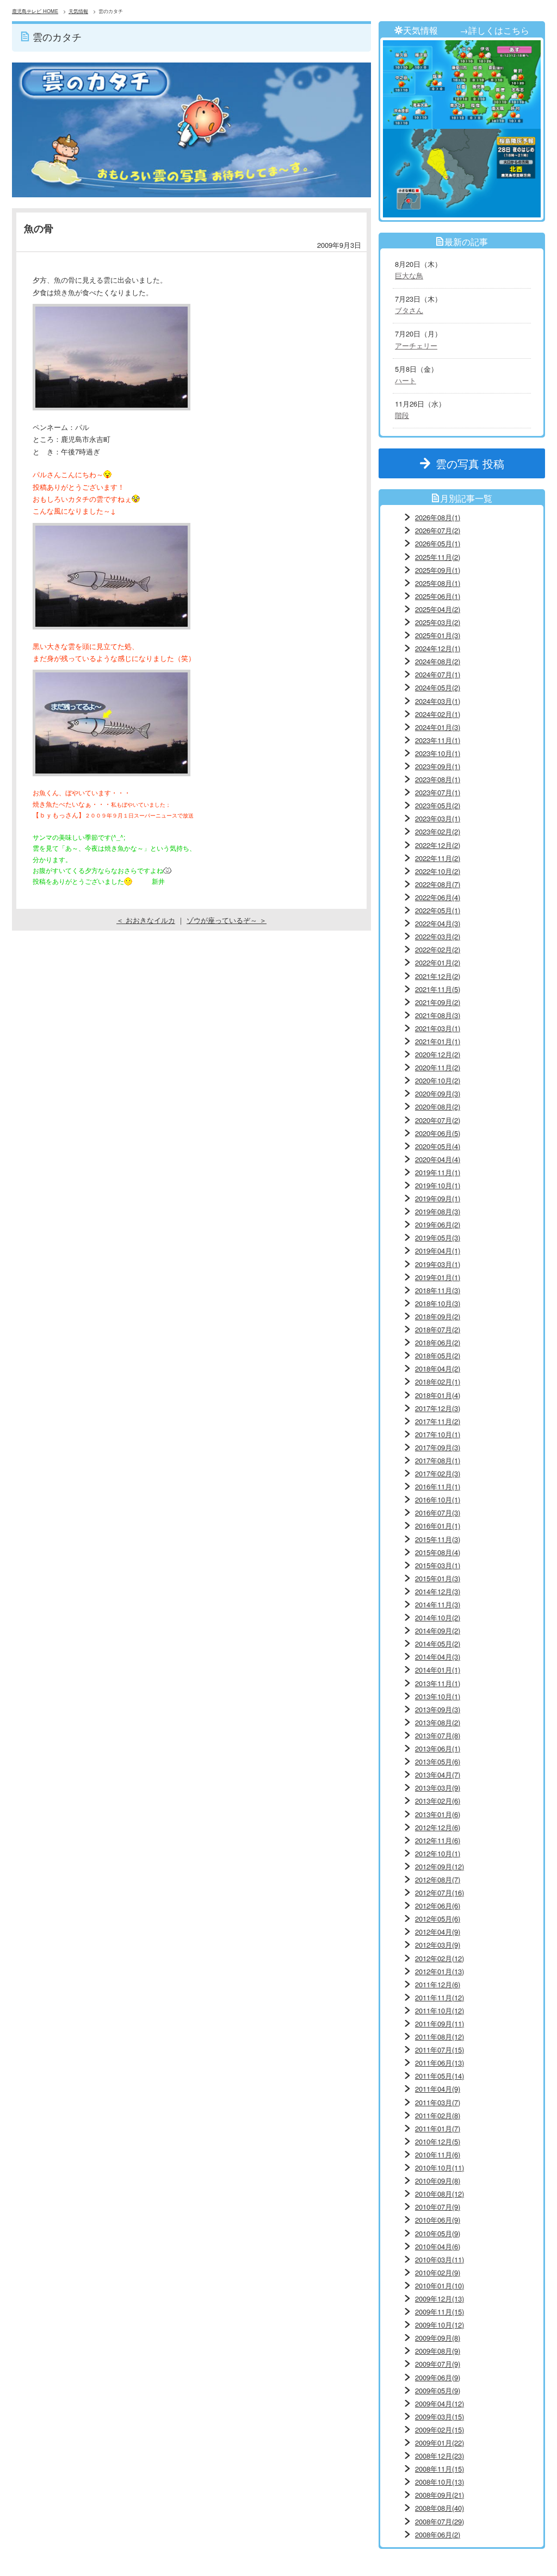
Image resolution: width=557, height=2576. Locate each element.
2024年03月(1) (438, 701)
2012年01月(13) (440, 1971)
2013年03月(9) (438, 1788)
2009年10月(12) (440, 2325)
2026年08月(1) (438, 517)
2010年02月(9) (438, 2272)
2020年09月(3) (438, 1093)
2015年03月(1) (438, 1565)
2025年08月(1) (438, 583)
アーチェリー (416, 345)
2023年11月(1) (438, 740)
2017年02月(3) (438, 1473)
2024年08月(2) (438, 661)
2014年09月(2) (438, 1630)
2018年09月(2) (438, 1316)
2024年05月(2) (438, 687)
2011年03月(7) (438, 2102)
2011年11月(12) (440, 1997)
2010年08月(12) (440, 2194)
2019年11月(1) (438, 1172)
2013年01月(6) (438, 1814)
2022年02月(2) (438, 949)
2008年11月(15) (440, 2469)
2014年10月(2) (438, 1617)
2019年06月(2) (438, 1224)
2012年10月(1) (438, 1853)
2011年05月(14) (440, 2076)
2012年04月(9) (438, 1932)
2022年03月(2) (438, 936)
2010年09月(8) (438, 2181)
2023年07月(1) (438, 792)
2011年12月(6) (438, 1984)
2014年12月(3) (438, 1591)
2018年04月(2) (438, 1368)
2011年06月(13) (440, 2063)
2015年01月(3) (438, 1578)
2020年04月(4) (438, 1159)
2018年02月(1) (438, 1381)
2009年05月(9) (438, 2390)
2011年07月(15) (440, 2050)
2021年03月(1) (438, 1028)
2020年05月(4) (438, 1146)
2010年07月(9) (438, 2207)
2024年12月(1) (438, 648)
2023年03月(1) (438, 818)
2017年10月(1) (438, 1434)
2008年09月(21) (440, 2495)
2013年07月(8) (438, 1735)
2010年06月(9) (438, 2220)
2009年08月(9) (438, 2351)
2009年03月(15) (440, 2416)
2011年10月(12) (440, 2010)
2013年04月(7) (438, 1774)
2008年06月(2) (438, 2534)
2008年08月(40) (440, 2508)
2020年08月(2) (438, 1106)
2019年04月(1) (438, 1250)
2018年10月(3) (438, 1303)
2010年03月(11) (440, 2259)
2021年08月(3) (438, 1015)
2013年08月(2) (438, 1722)
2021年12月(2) (438, 976)
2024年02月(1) (438, 714)
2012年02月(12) (440, 1958)
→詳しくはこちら (494, 30)
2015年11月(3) (438, 1539)
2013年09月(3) (438, 1709)
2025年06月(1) (438, 596)
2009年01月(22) (440, 2443)
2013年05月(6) (438, 1761)
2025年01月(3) (438, 635)
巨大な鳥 (409, 275)
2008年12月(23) (440, 2456)
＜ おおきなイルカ (146, 920)
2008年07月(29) (440, 2521)
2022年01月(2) (438, 962)
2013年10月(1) (438, 1696)
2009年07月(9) (438, 2364)
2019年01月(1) (438, 1277)
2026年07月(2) (438, 530)
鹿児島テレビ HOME (35, 11)
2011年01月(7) (438, 2128)
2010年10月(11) (440, 2168)
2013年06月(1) (438, 1748)
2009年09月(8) (438, 2338)
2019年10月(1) (438, 1185)
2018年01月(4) (438, 1395)
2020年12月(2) (438, 1054)
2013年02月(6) (438, 1801)
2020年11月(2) (438, 1067)
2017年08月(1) (438, 1460)
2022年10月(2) (438, 871)
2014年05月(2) (438, 1643)
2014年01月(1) (438, 1670)
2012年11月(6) (438, 1840)
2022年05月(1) (438, 910)
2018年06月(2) (438, 1342)
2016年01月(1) (438, 1526)
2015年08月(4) (438, 1552)
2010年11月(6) (438, 2154)
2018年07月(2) (438, 1329)
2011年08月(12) (440, 2037)
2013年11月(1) (438, 1683)
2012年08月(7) (438, 1879)
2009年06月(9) (438, 2377)
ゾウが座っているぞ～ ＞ (227, 920)
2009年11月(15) (440, 2312)
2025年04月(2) (438, 609)
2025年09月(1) (438, 570)
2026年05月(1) (438, 543)
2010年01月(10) (440, 2285)
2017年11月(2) (438, 1421)
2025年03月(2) (438, 622)
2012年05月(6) (438, 1919)
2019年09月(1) (438, 1198)
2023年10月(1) (438, 753)
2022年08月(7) (438, 884)
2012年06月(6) (438, 1906)
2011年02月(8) (438, 2115)
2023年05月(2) (438, 805)
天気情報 (78, 11)
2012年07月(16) (440, 1892)
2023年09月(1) (438, 766)
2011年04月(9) (438, 2089)
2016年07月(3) (438, 1512)
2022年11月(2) (438, 858)
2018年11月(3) (438, 1290)
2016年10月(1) (438, 1499)
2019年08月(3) (438, 1211)
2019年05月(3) (438, 1237)
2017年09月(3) (438, 1447)
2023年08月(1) (438, 779)
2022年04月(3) (438, 923)
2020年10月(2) (438, 1080)
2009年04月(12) (440, 2403)
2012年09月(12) (440, 1866)
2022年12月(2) (438, 845)
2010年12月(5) (438, 2141)
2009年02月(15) (440, 2430)
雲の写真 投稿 (475, 463)
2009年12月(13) (440, 2299)
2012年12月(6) (438, 1827)
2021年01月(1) (438, 1041)
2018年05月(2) (438, 1355)
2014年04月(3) (438, 1657)
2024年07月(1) (438, 674)
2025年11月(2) (438, 557)
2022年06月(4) (438, 897)
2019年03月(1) (438, 1264)
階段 (402, 415)
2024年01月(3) (438, 727)
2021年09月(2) (438, 1002)
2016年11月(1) (438, 1486)
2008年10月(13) (440, 2482)
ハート (406, 380)
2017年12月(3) (438, 1408)
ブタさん (409, 310)
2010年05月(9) (438, 2233)
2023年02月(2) (438, 831)
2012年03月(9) (438, 1945)
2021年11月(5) (438, 989)
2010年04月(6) (438, 2246)
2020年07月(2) (438, 1120)
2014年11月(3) (438, 1604)
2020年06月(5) (438, 1133)
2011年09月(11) (440, 2023)
